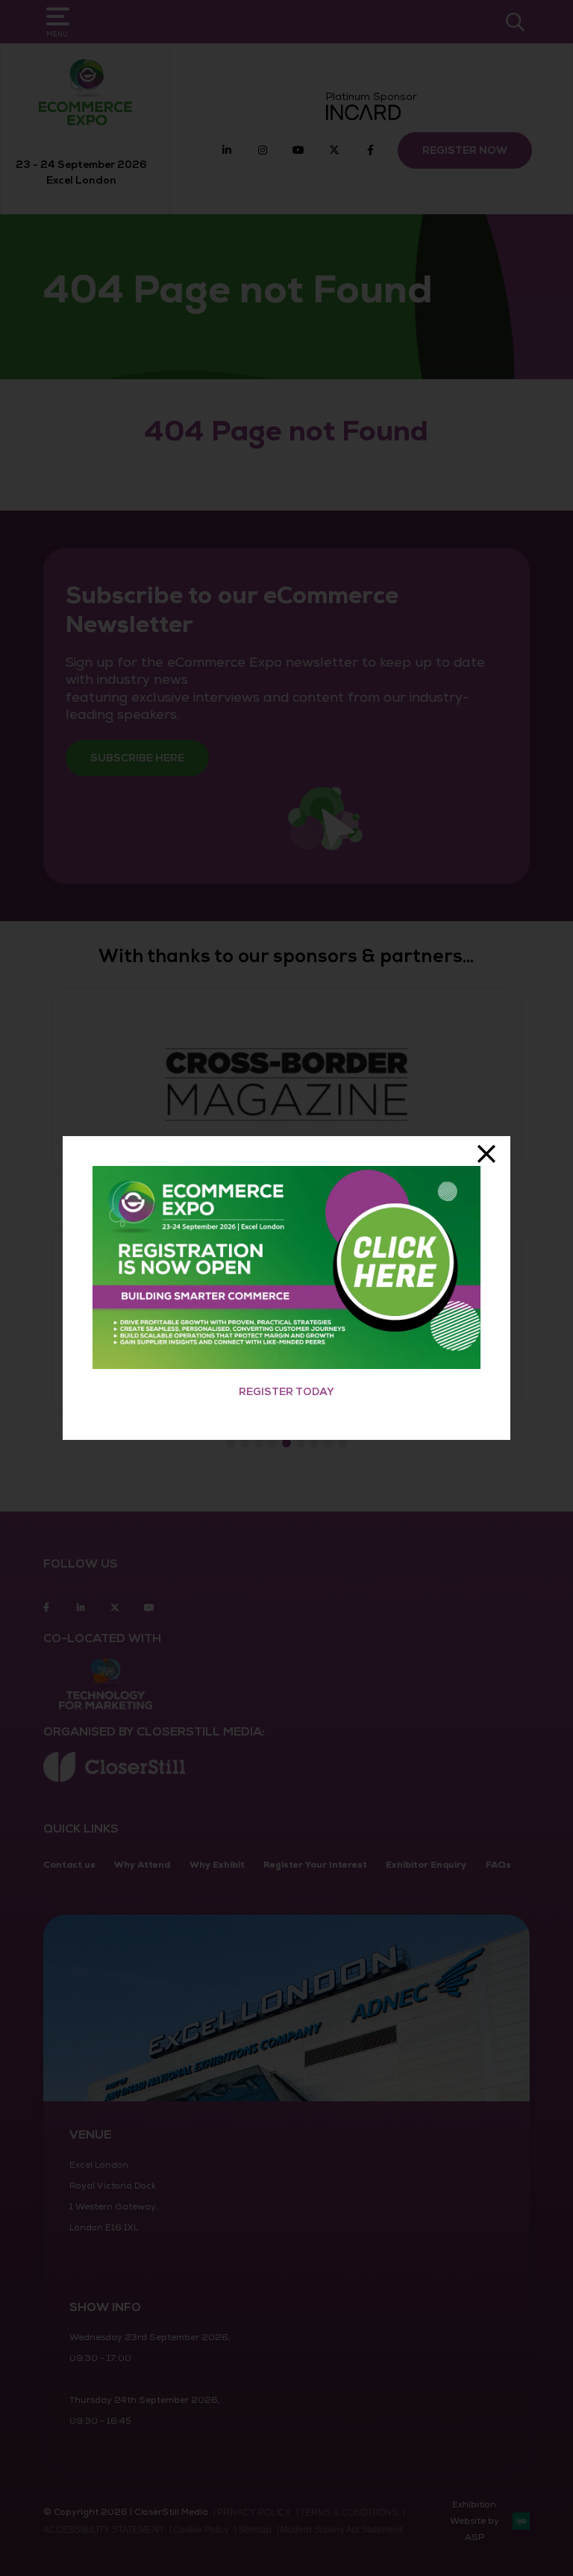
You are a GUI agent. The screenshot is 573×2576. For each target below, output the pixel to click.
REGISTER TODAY (286, 1392)
